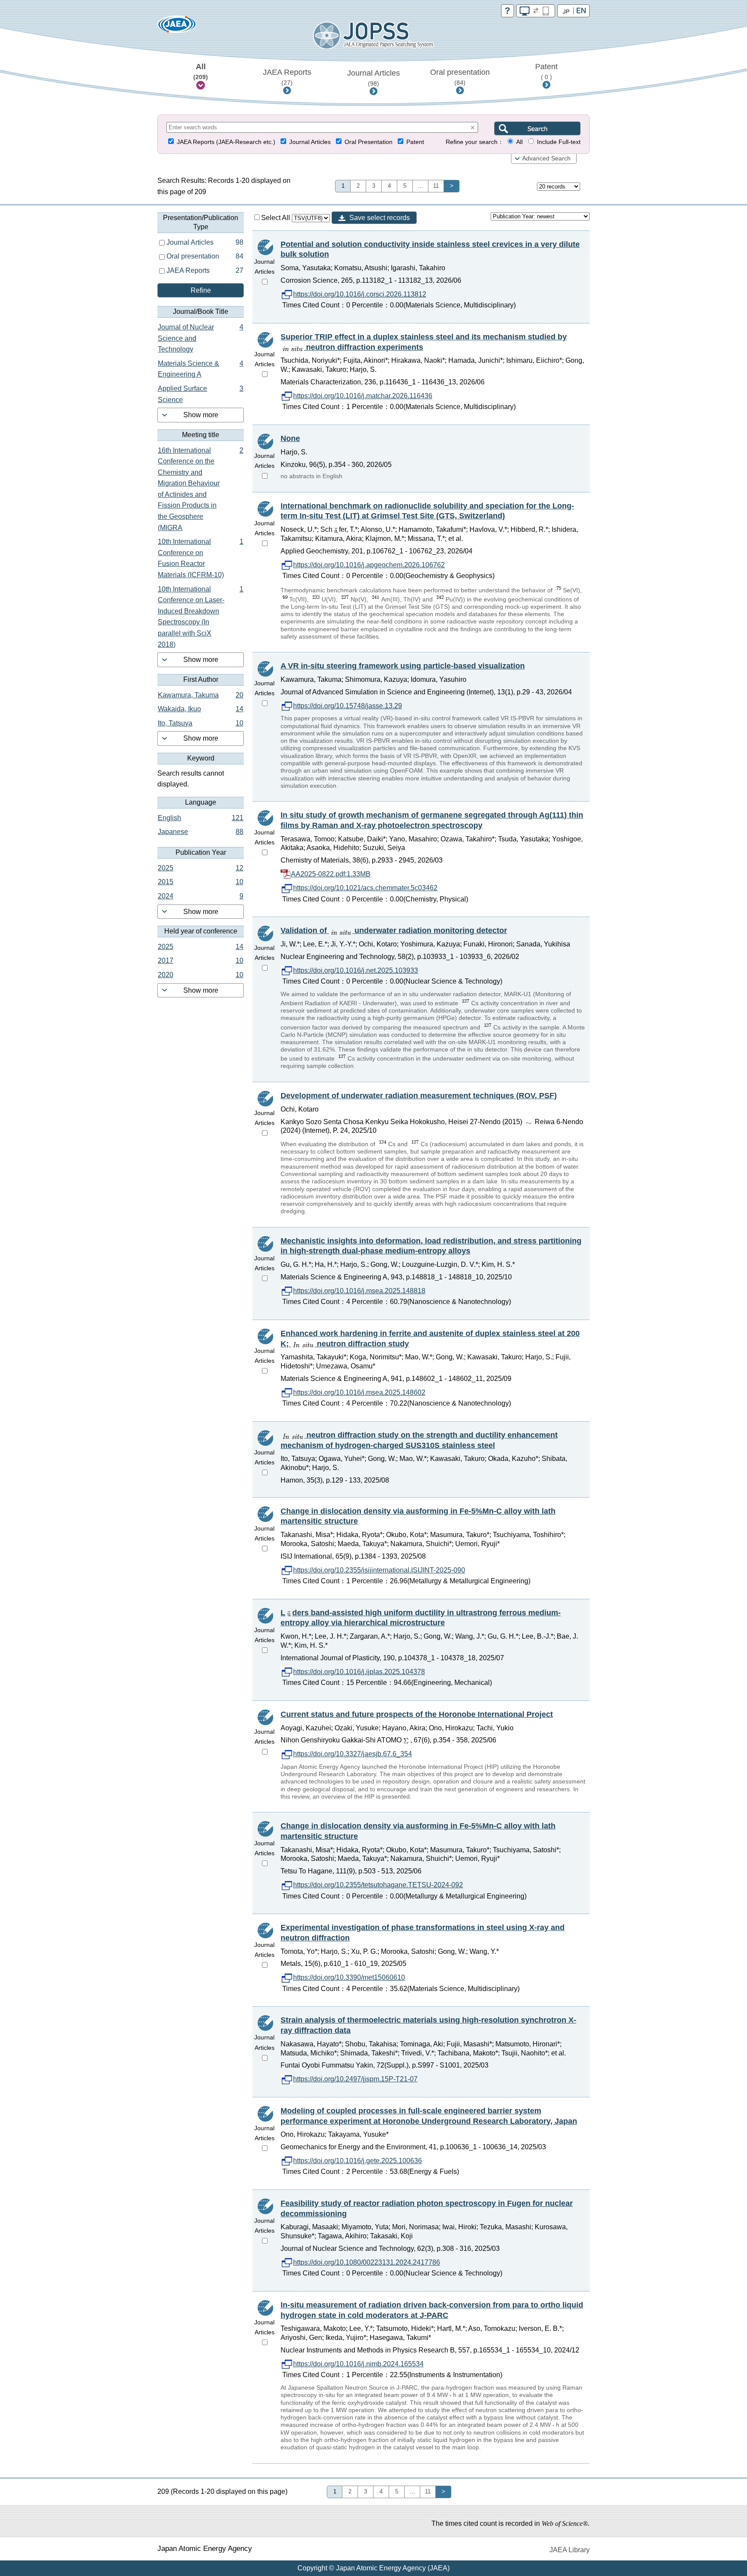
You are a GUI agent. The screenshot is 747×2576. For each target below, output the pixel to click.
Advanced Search (546, 158)
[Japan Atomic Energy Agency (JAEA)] (177, 27)
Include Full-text (559, 142)
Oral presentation (460, 77)
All (201, 71)
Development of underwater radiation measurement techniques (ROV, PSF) (419, 1096)
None (290, 438)
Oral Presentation (369, 142)
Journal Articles (373, 78)
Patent (546, 71)
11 (436, 186)
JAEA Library (570, 2550)
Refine (201, 290)
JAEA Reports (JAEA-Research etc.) (226, 142)
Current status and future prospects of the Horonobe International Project (417, 1714)
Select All (276, 218)
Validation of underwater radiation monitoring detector (394, 930)
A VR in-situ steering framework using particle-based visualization (403, 666)
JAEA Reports (287, 77)
